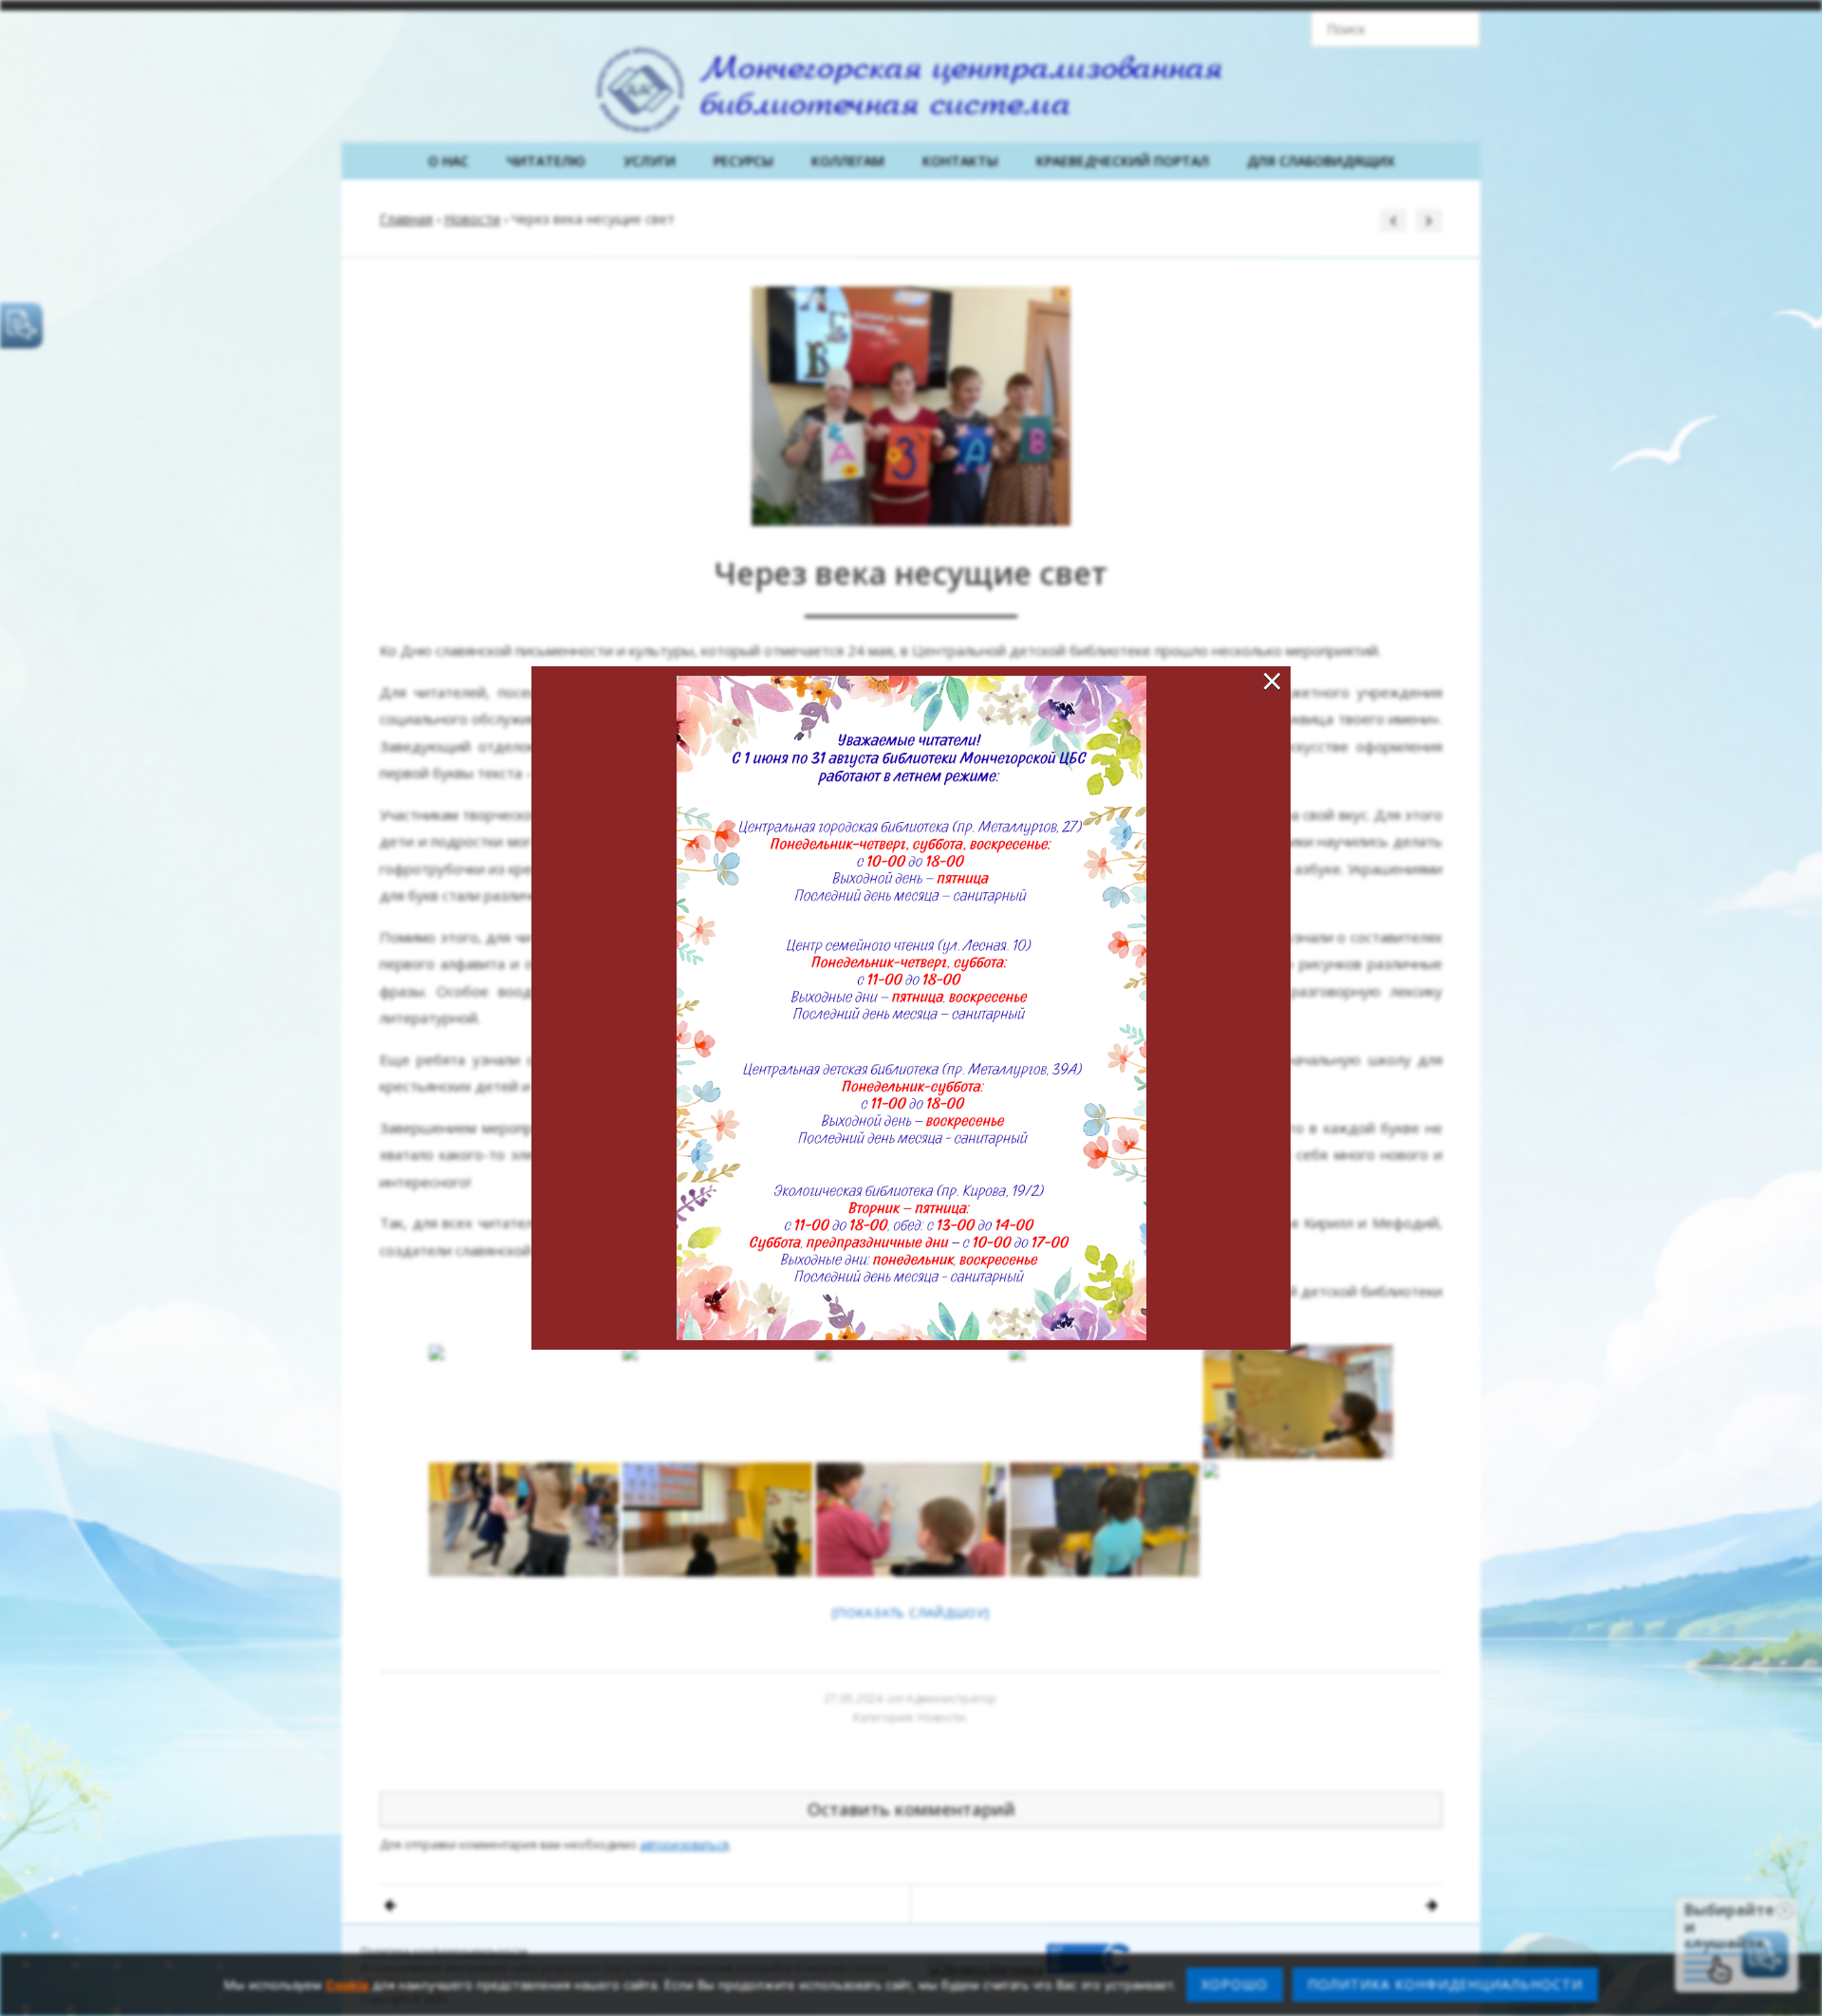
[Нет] (1798, 1985)
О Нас (448, 161)
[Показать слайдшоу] (911, 1613)
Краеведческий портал (1123, 161)
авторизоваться (684, 1845)
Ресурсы (744, 161)
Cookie (347, 1985)
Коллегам (848, 161)
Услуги (650, 161)
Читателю (546, 161)
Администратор (951, 1699)
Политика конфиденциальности (444, 1951)
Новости (472, 219)
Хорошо (1235, 1984)
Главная (406, 219)
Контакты (960, 161)
